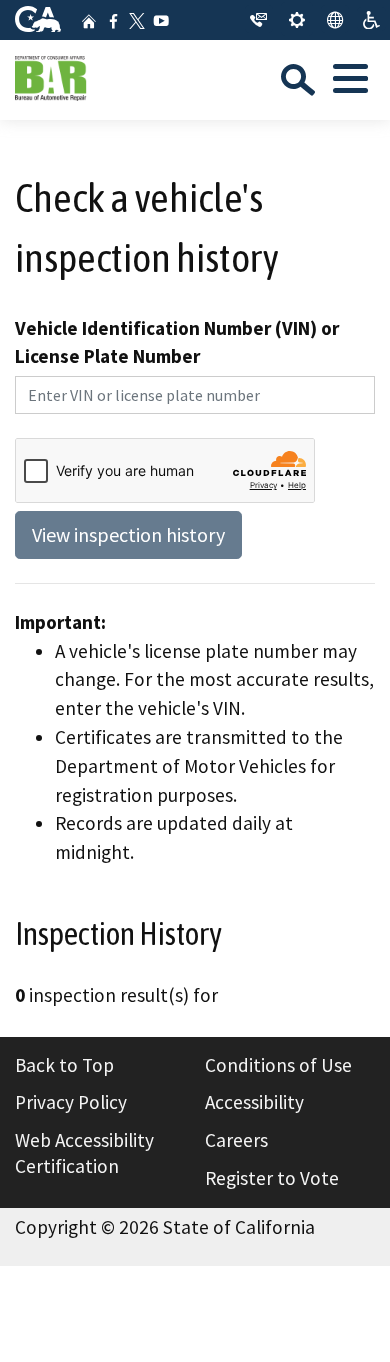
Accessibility (254, 1102)
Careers (236, 1140)
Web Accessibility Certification (84, 1153)
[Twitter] (137, 21)
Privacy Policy (71, 1102)
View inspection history (128, 534)
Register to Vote (272, 1178)
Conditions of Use (278, 1065)
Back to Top (64, 1065)
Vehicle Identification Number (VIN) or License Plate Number (177, 342)
